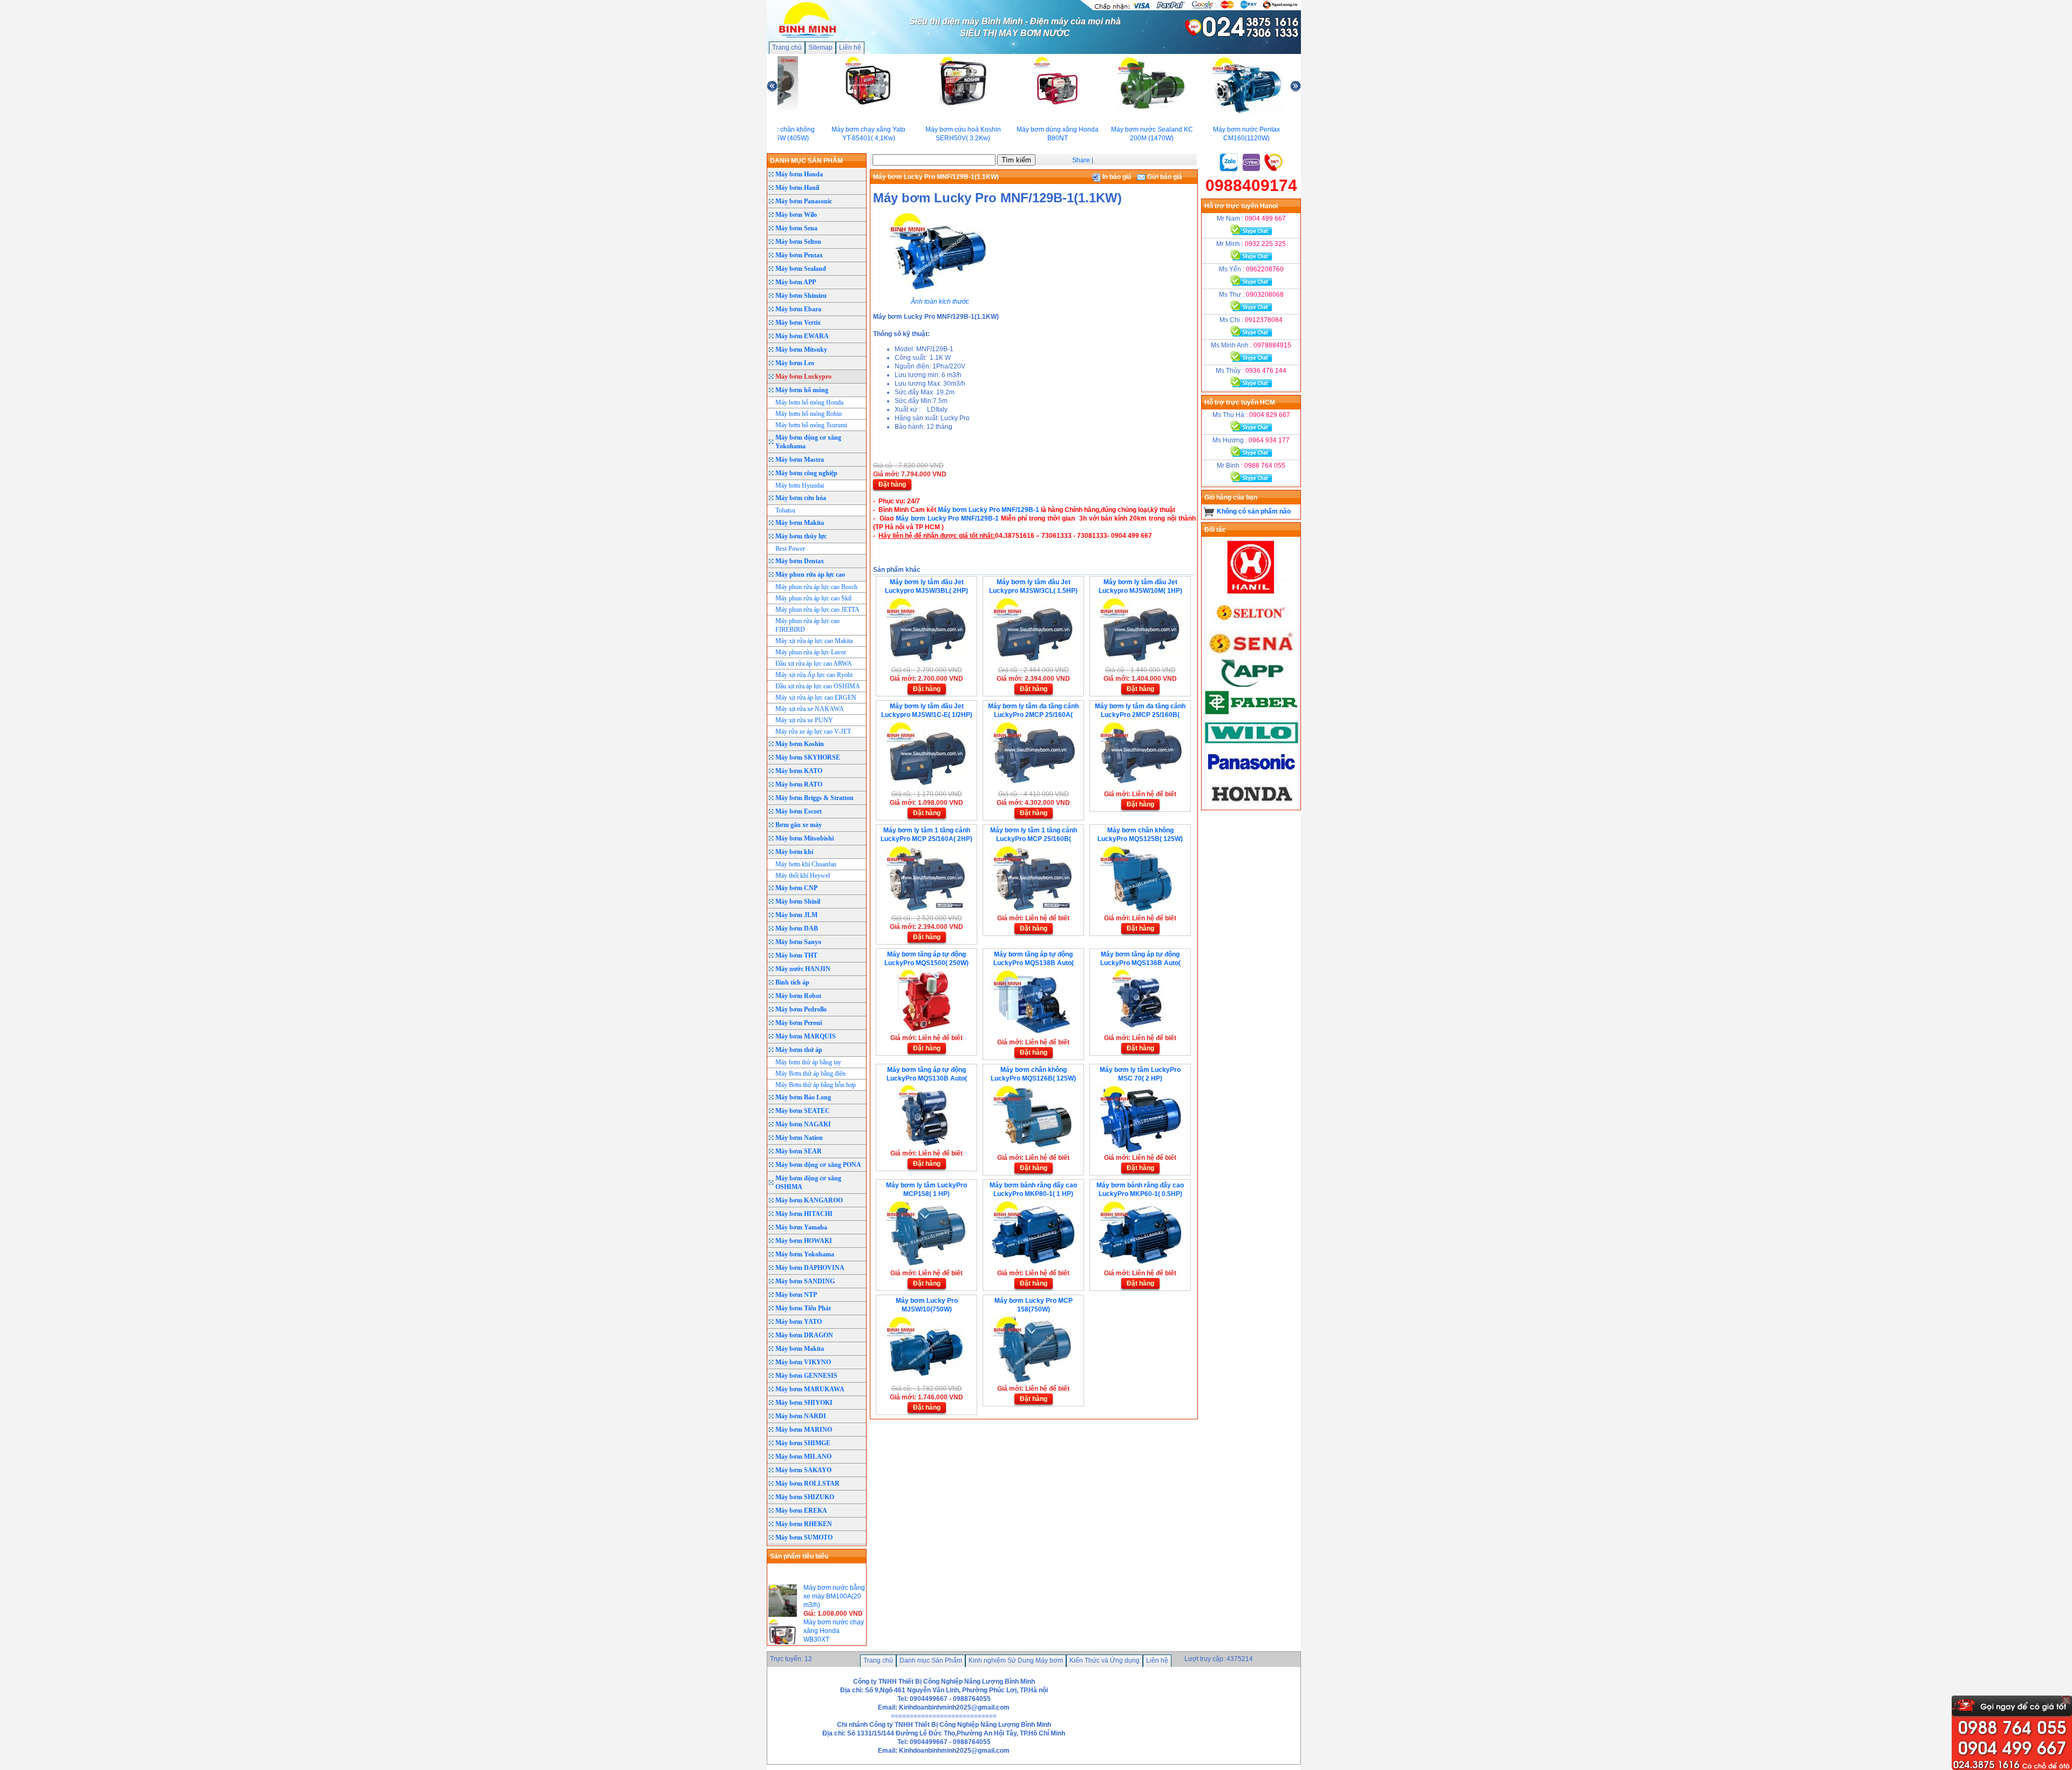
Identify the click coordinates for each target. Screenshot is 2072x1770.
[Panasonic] (1251, 775)
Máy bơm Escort (799, 811)
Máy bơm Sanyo (798, 942)
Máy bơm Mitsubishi (805, 838)
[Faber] (1251, 715)
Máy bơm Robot (798, 996)
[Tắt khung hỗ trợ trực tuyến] (2066, 1700)
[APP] (1251, 685)
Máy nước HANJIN (803, 969)
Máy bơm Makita (800, 523)
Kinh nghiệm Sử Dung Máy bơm (1016, 1660)
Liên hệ (850, 47)
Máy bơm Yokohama (805, 1254)
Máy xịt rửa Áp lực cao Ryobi (814, 675)
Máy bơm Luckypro (803, 377)
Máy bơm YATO (799, 1322)
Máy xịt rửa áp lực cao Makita (814, 641)
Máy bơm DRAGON (804, 1335)
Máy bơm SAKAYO (803, 1470)
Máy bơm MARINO (804, 1430)
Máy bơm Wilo (796, 215)
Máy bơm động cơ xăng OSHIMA (808, 1183)
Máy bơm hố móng (802, 390)
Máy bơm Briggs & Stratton (815, 798)
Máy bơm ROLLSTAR (807, 1484)
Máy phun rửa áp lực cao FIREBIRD (807, 625)
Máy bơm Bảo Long (803, 1097)
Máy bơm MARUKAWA (810, 1389)
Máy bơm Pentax (799, 255)
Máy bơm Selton (798, 242)
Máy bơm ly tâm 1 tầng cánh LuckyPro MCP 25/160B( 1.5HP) (1034, 839)
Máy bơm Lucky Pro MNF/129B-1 (989, 510)
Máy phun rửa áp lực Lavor (811, 652)
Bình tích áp (792, 982)
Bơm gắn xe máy (799, 825)
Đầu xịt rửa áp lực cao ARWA (814, 664)
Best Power (790, 549)
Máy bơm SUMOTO (804, 1537)
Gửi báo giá (1164, 177)
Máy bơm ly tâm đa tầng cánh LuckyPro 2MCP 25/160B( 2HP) (1140, 715)
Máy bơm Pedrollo (801, 1009)
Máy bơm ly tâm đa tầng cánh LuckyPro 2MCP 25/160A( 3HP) (1033, 715)
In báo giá (1116, 177)
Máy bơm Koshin (800, 744)
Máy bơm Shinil (798, 901)
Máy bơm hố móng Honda (809, 402)
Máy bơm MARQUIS (806, 1036)
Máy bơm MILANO (803, 1457)
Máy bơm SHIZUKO (805, 1497)
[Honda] (1251, 805)
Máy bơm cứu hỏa (801, 498)
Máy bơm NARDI (801, 1416)
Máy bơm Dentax (800, 561)
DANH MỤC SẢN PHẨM (806, 161)
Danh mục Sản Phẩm (931, 1660)
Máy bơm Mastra (800, 460)
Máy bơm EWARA (802, 336)
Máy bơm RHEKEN (804, 1524)
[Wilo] (1251, 745)
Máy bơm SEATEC (803, 1111)
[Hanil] (1251, 594)
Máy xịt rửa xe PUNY (804, 720)
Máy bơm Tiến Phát (803, 1308)
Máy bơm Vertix (798, 323)
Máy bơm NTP (796, 1295)
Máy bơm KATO (799, 771)
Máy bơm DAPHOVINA (810, 1268)
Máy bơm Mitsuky (801, 350)
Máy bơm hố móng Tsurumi (811, 425)
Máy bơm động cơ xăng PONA (818, 1165)
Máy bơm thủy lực (801, 536)
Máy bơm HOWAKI (804, 1241)
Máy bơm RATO (799, 784)
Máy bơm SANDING (805, 1281)
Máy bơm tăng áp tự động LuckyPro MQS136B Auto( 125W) (1140, 963)
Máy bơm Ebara (798, 309)
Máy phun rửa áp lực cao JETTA (817, 610)
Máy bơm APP (796, 282)
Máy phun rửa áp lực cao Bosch (816, 587)
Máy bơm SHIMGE (803, 1443)
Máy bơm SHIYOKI (804, 1403)
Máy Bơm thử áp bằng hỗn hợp (816, 1085)
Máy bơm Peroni (799, 1023)
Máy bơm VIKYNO (803, 1362)
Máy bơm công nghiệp (806, 473)
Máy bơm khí (794, 852)
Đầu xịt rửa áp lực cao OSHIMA (818, 686)
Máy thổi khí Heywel (803, 876)
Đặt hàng (892, 484)
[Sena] (1251, 654)
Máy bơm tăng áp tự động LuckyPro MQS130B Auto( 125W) (927, 1078)
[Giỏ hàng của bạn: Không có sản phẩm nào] (1209, 511)
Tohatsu (785, 510)
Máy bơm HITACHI (804, 1214)
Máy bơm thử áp (799, 1050)
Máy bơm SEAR (799, 1151)
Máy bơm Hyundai (800, 486)
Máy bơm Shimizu (801, 296)
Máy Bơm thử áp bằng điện (810, 1074)
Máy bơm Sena (796, 228)
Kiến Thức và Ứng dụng (1105, 1660)
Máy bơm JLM (796, 915)
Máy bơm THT (796, 955)
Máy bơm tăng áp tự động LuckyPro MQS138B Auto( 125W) (1034, 963)
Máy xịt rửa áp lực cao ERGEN (816, 698)
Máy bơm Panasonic (804, 201)
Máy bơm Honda (799, 174)
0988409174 (1251, 185)
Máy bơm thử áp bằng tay (808, 1062)
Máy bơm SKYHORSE (808, 757)
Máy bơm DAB (797, 928)
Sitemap (820, 47)
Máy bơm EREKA (801, 1511)
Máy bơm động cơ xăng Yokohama (808, 442)
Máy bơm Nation (799, 1138)
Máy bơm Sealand (801, 269)
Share (1081, 160)
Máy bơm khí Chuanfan (806, 864)
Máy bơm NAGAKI (803, 1124)
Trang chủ (787, 47)
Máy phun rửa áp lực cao (810, 575)
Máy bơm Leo (795, 363)
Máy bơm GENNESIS (806, 1376)
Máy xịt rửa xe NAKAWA (810, 709)
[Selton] (1251, 624)
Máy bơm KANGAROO (809, 1200)
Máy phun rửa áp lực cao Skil (813, 598)
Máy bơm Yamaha (801, 1227)
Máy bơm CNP (796, 888)
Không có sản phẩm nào (1254, 511)
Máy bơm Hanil (797, 188)
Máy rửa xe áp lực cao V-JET (813, 732)
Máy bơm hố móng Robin (809, 414)
